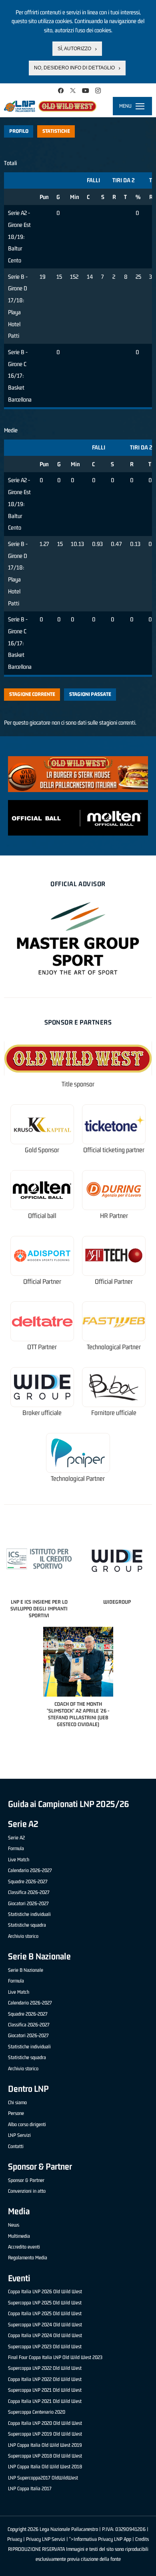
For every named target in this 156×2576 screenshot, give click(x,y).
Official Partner (42, 1282)
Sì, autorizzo (74, 49)
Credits (142, 2539)
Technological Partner (114, 1347)
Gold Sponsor (42, 1150)
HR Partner (114, 1216)
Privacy (15, 2539)
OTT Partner (42, 1347)
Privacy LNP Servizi (46, 2539)
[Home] (50, 106)
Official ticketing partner (114, 1150)
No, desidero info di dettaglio (74, 68)
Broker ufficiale (42, 1413)
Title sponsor (78, 1084)
